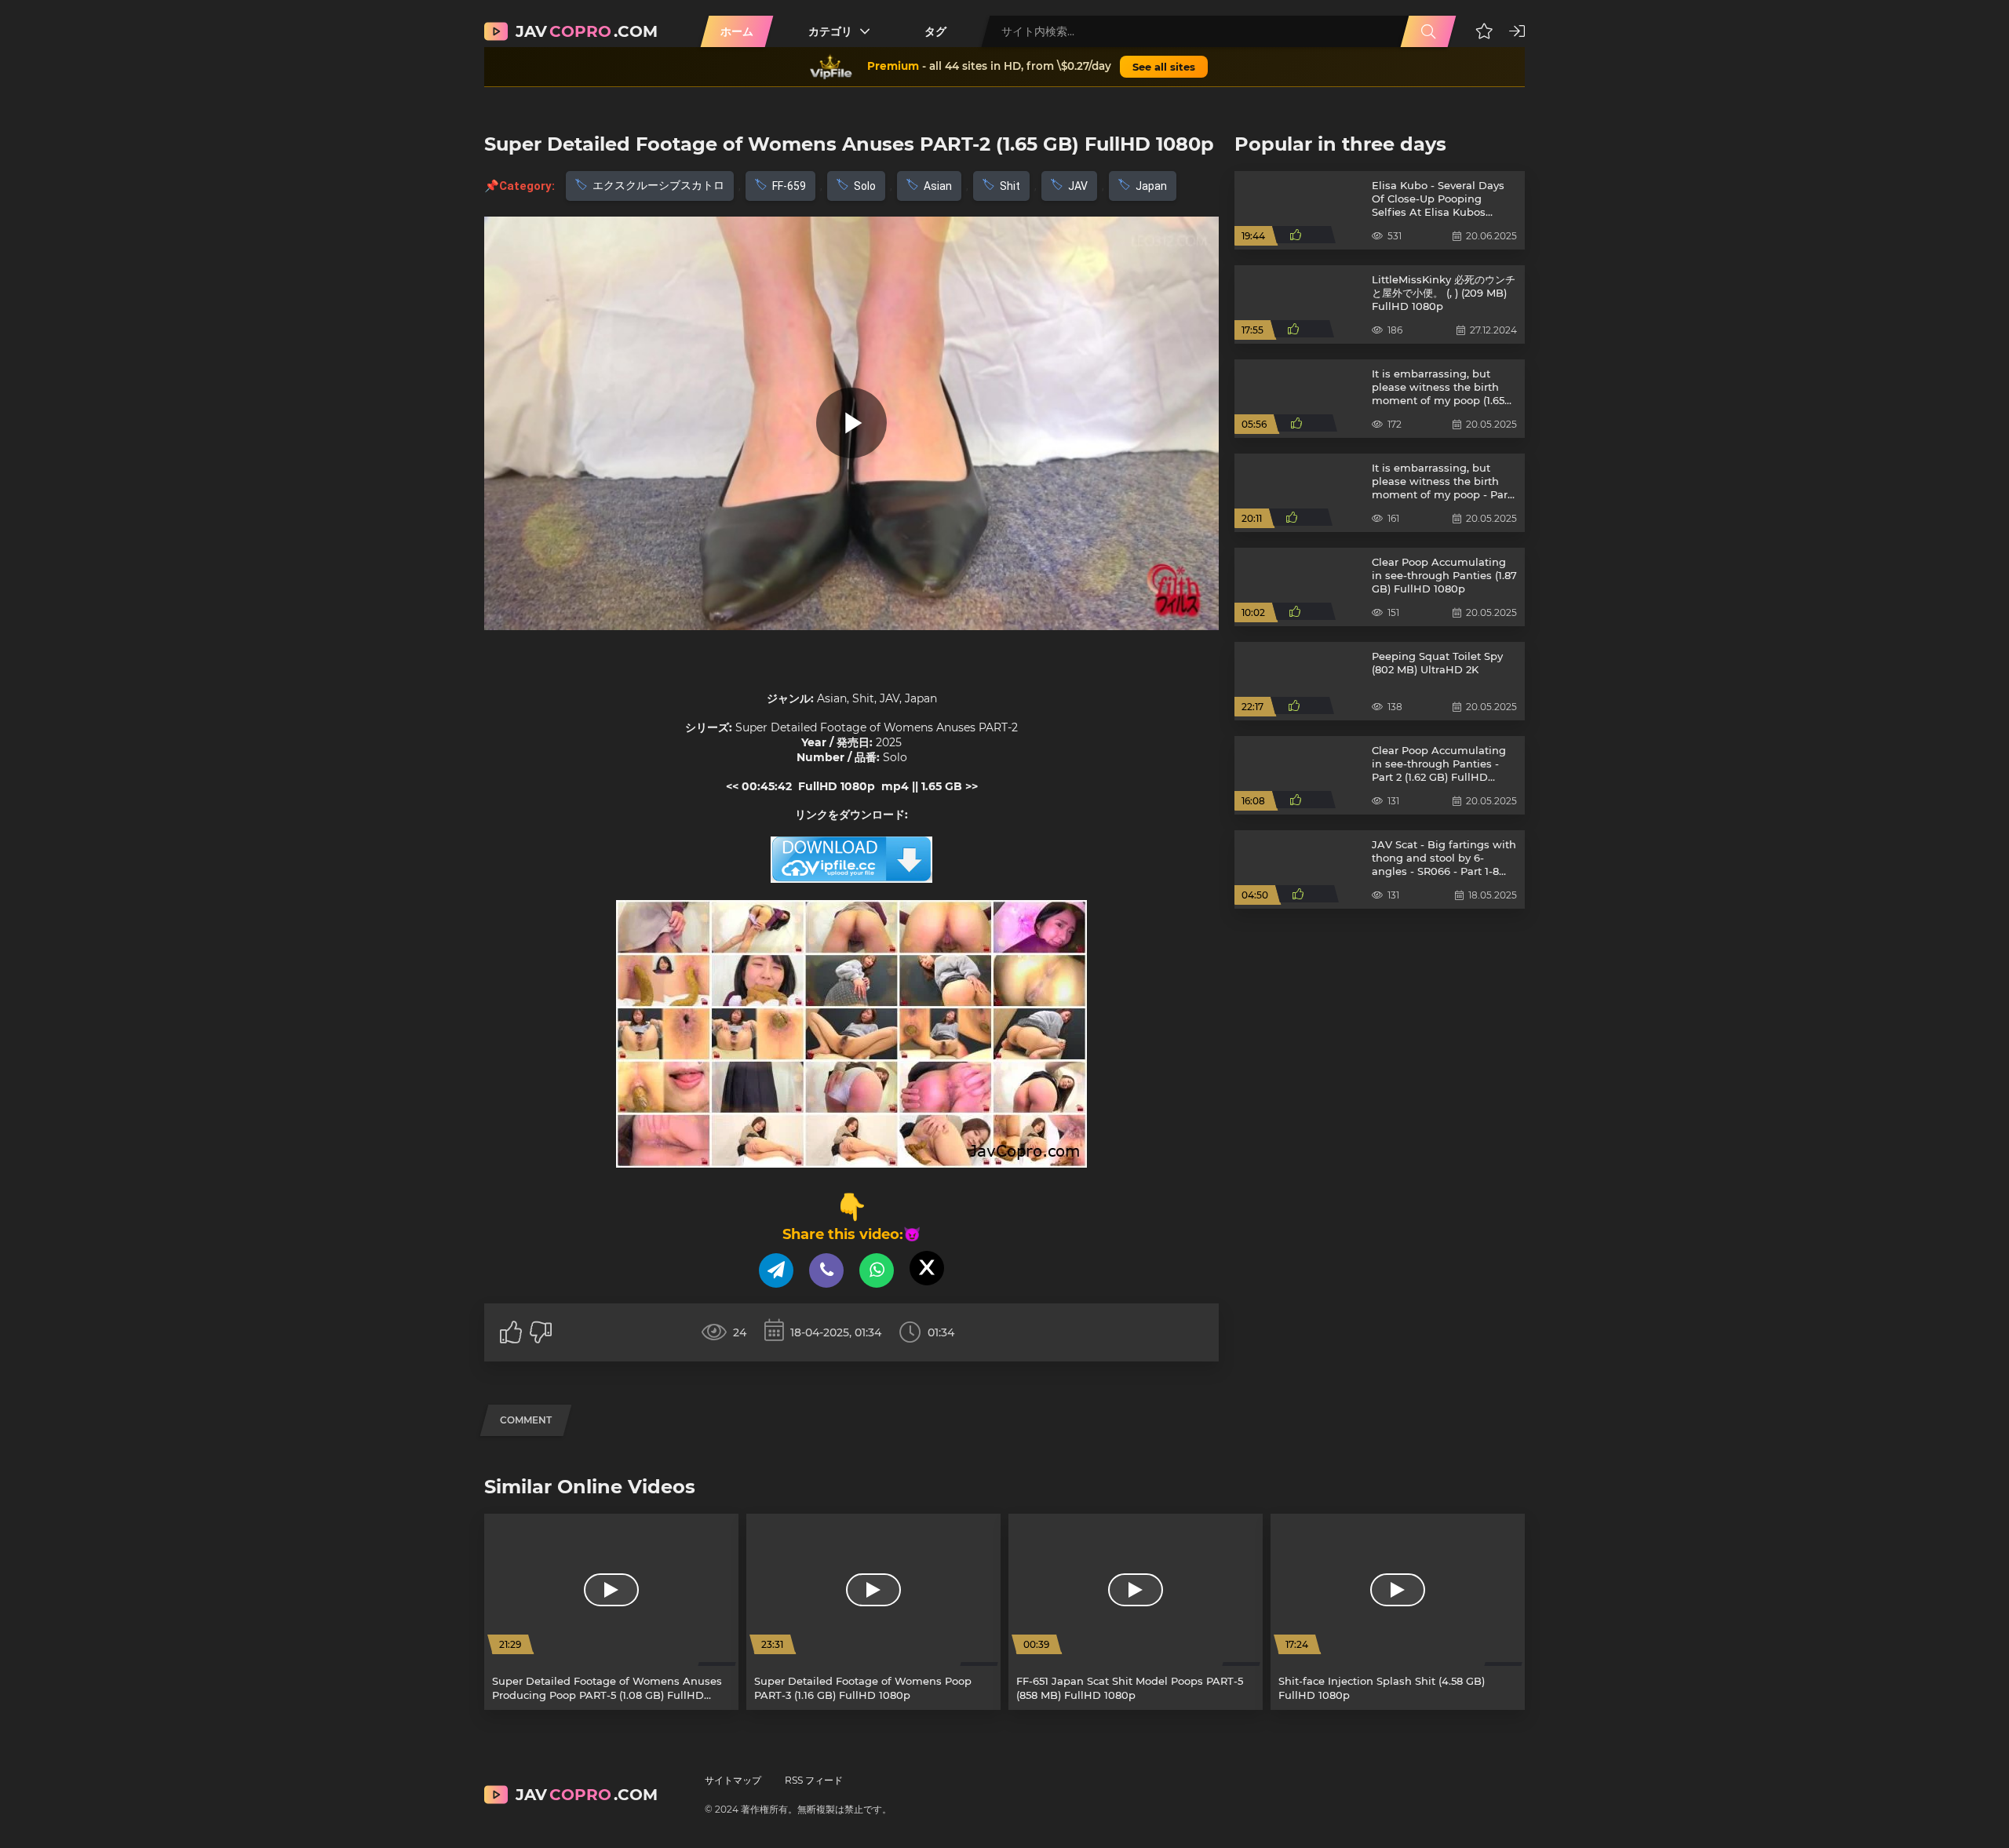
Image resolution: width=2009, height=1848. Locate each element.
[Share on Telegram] (776, 1270)
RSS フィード (814, 1780)
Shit (1010, 186)
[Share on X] (927, 1268)
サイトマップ (733, 1780)
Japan (1151, 186)
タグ (935, 31)
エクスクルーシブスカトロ (658, 185)
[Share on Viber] (826, 1270)
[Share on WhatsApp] (877, 1270)
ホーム (737, 31)
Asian (938, 186)
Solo (865, 186)
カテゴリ (830, 31)
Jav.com (587, 31)
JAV (1078, 186)
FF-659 (789, 186)
